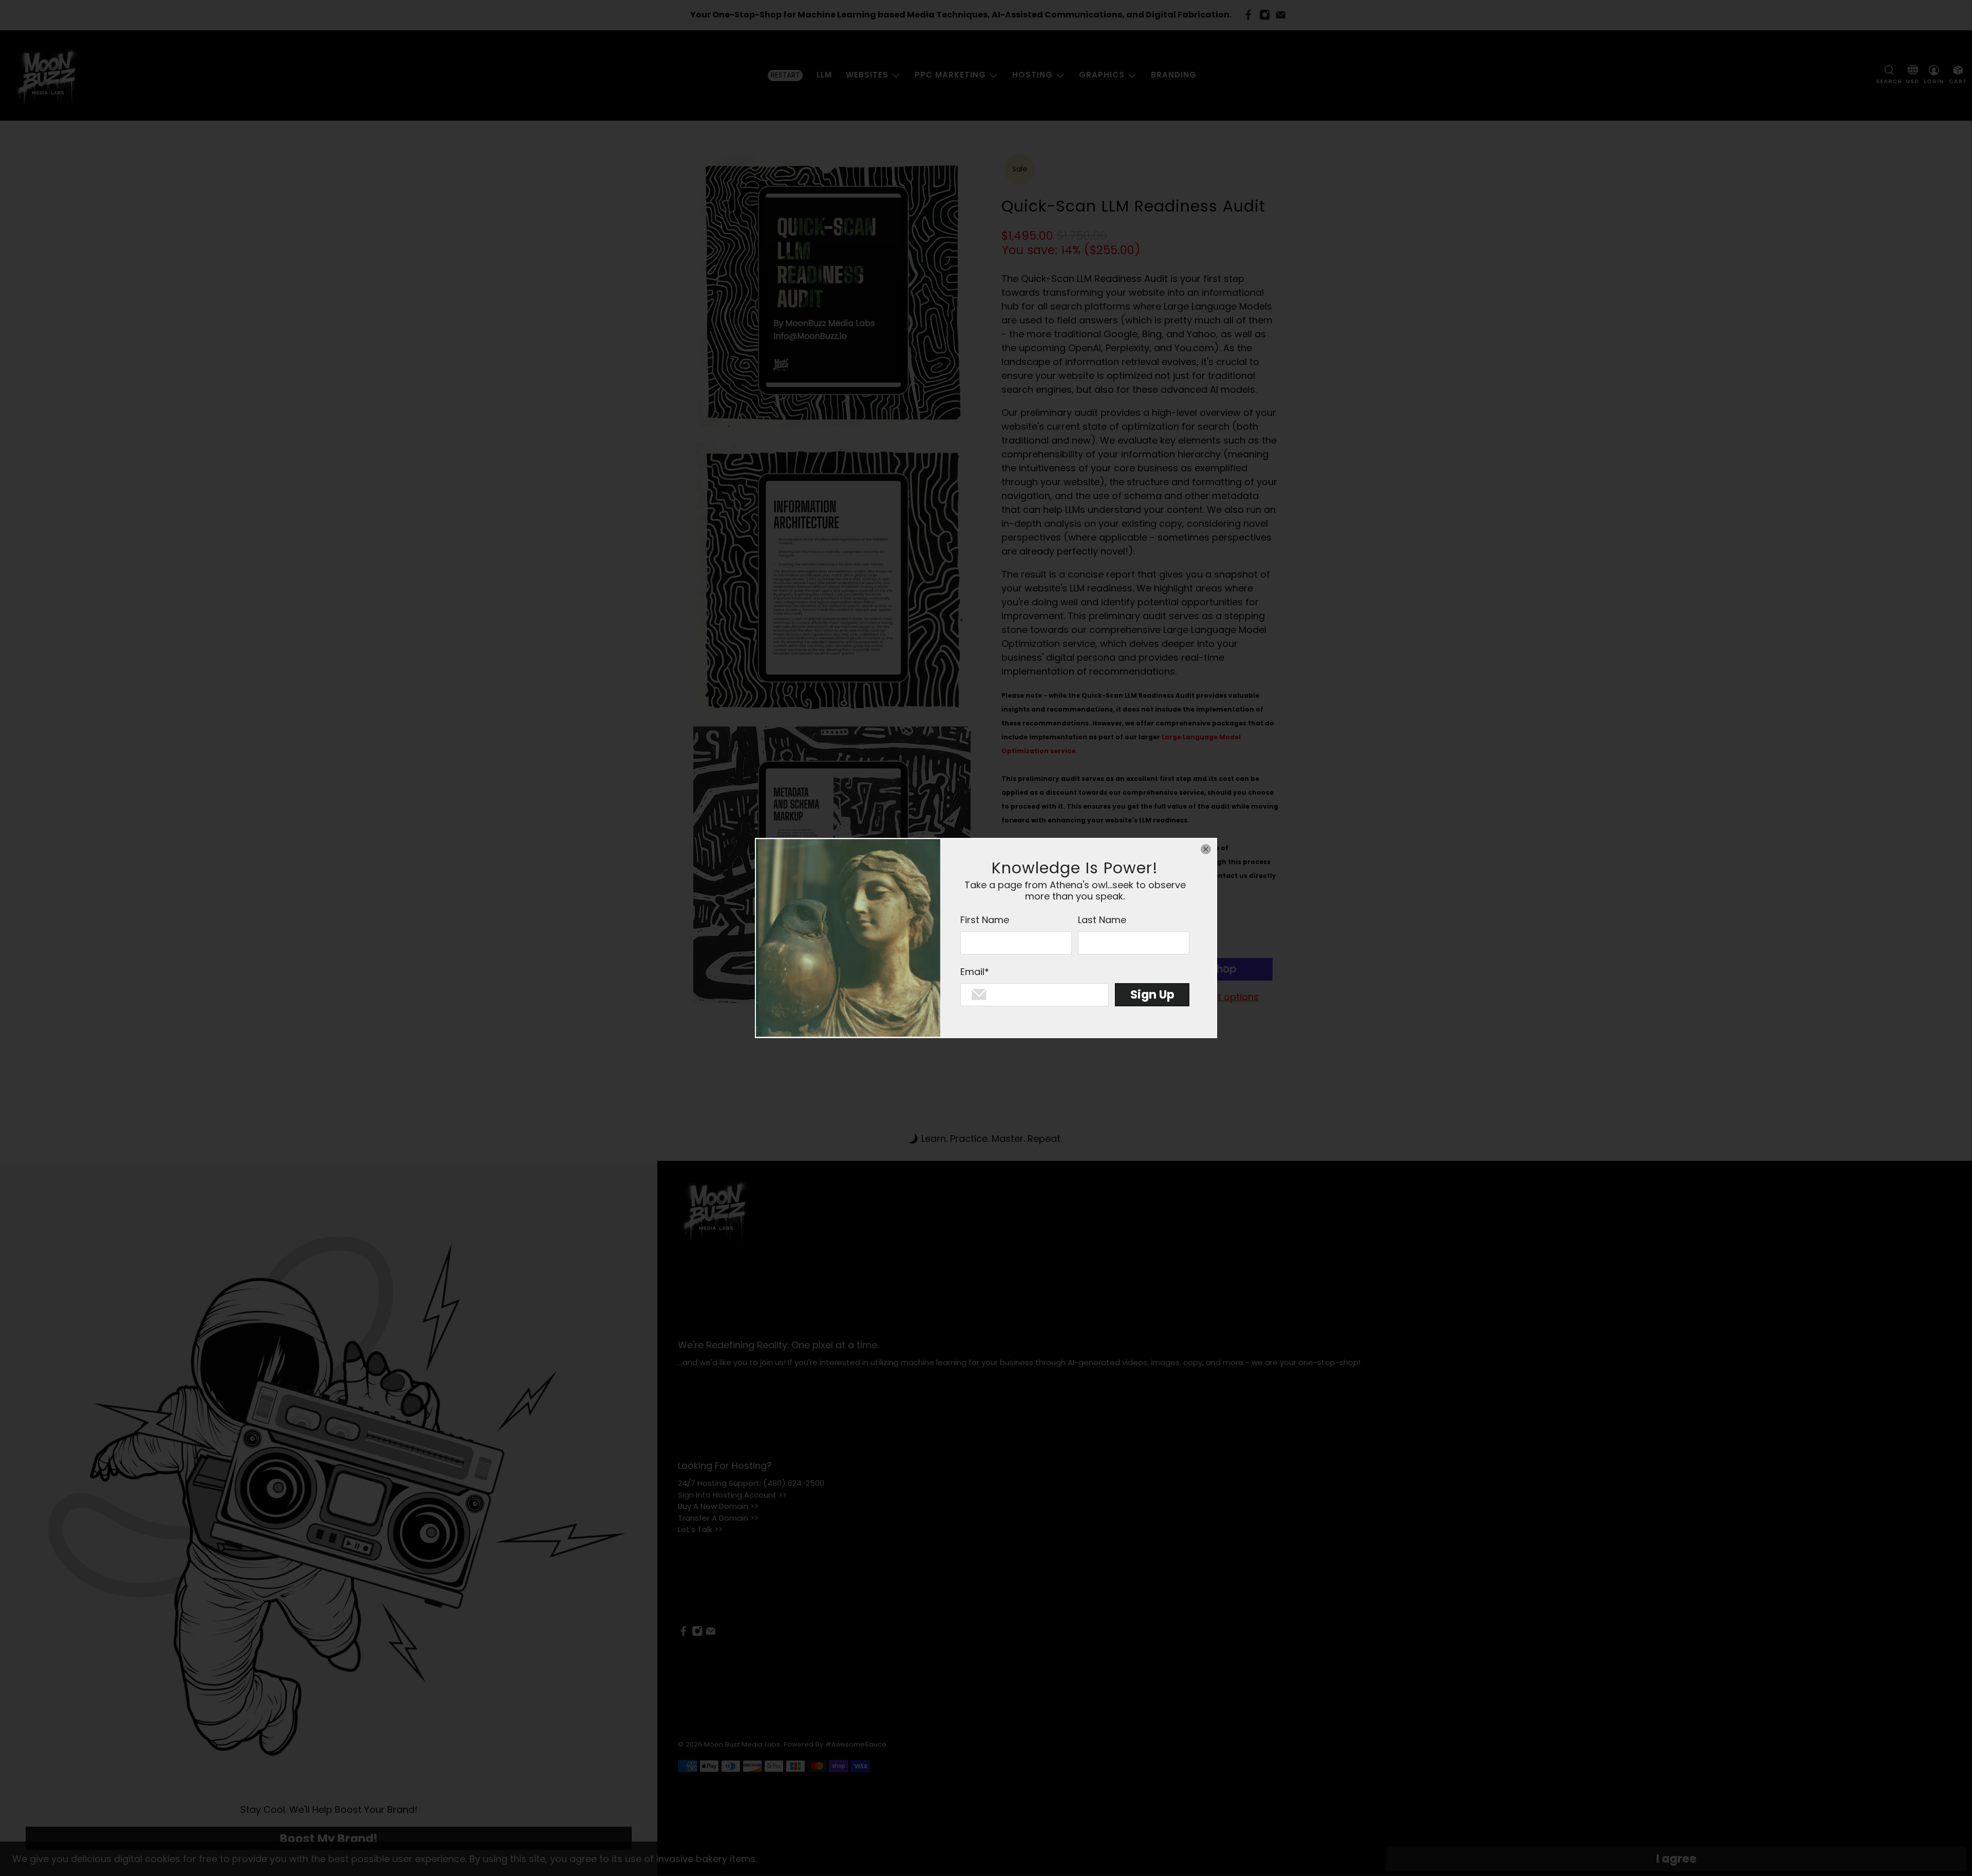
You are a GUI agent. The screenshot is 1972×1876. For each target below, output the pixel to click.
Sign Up (1152, 994)
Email (975, 972)
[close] (1206, 849)
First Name (985, 920)
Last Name (1102, 920)
